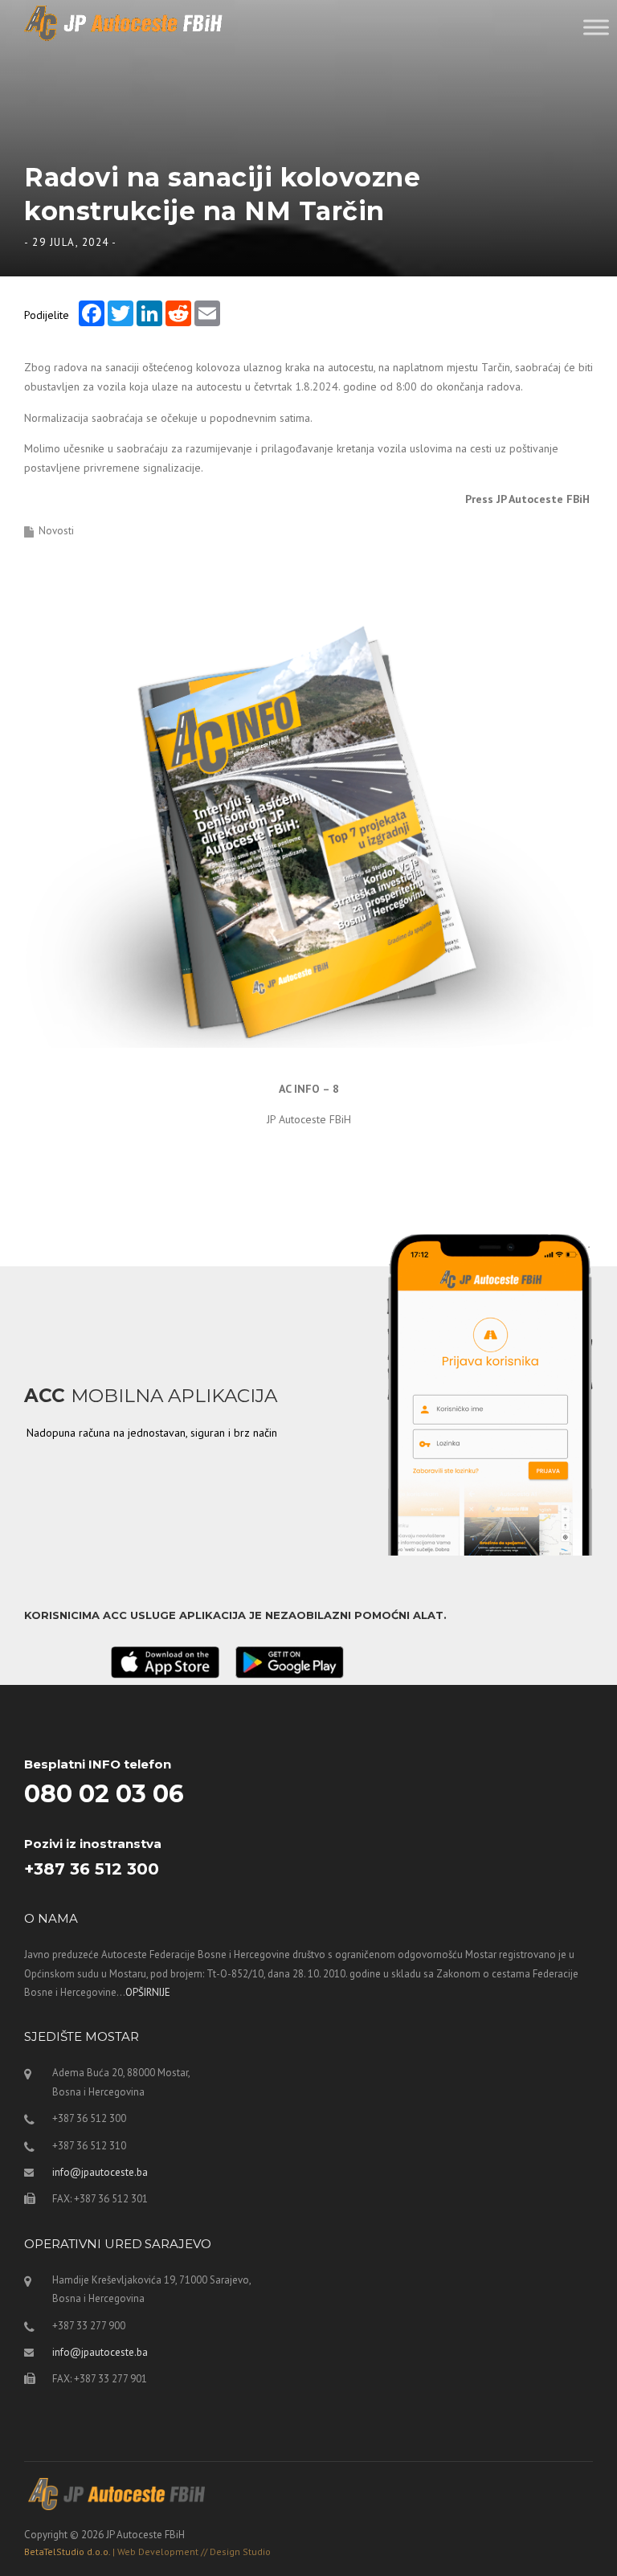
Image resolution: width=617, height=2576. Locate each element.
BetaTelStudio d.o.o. (147, 2551)
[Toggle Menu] (596, 27)
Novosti (56, 531)
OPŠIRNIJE (148, 1992)
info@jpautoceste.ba (100, 2172)
